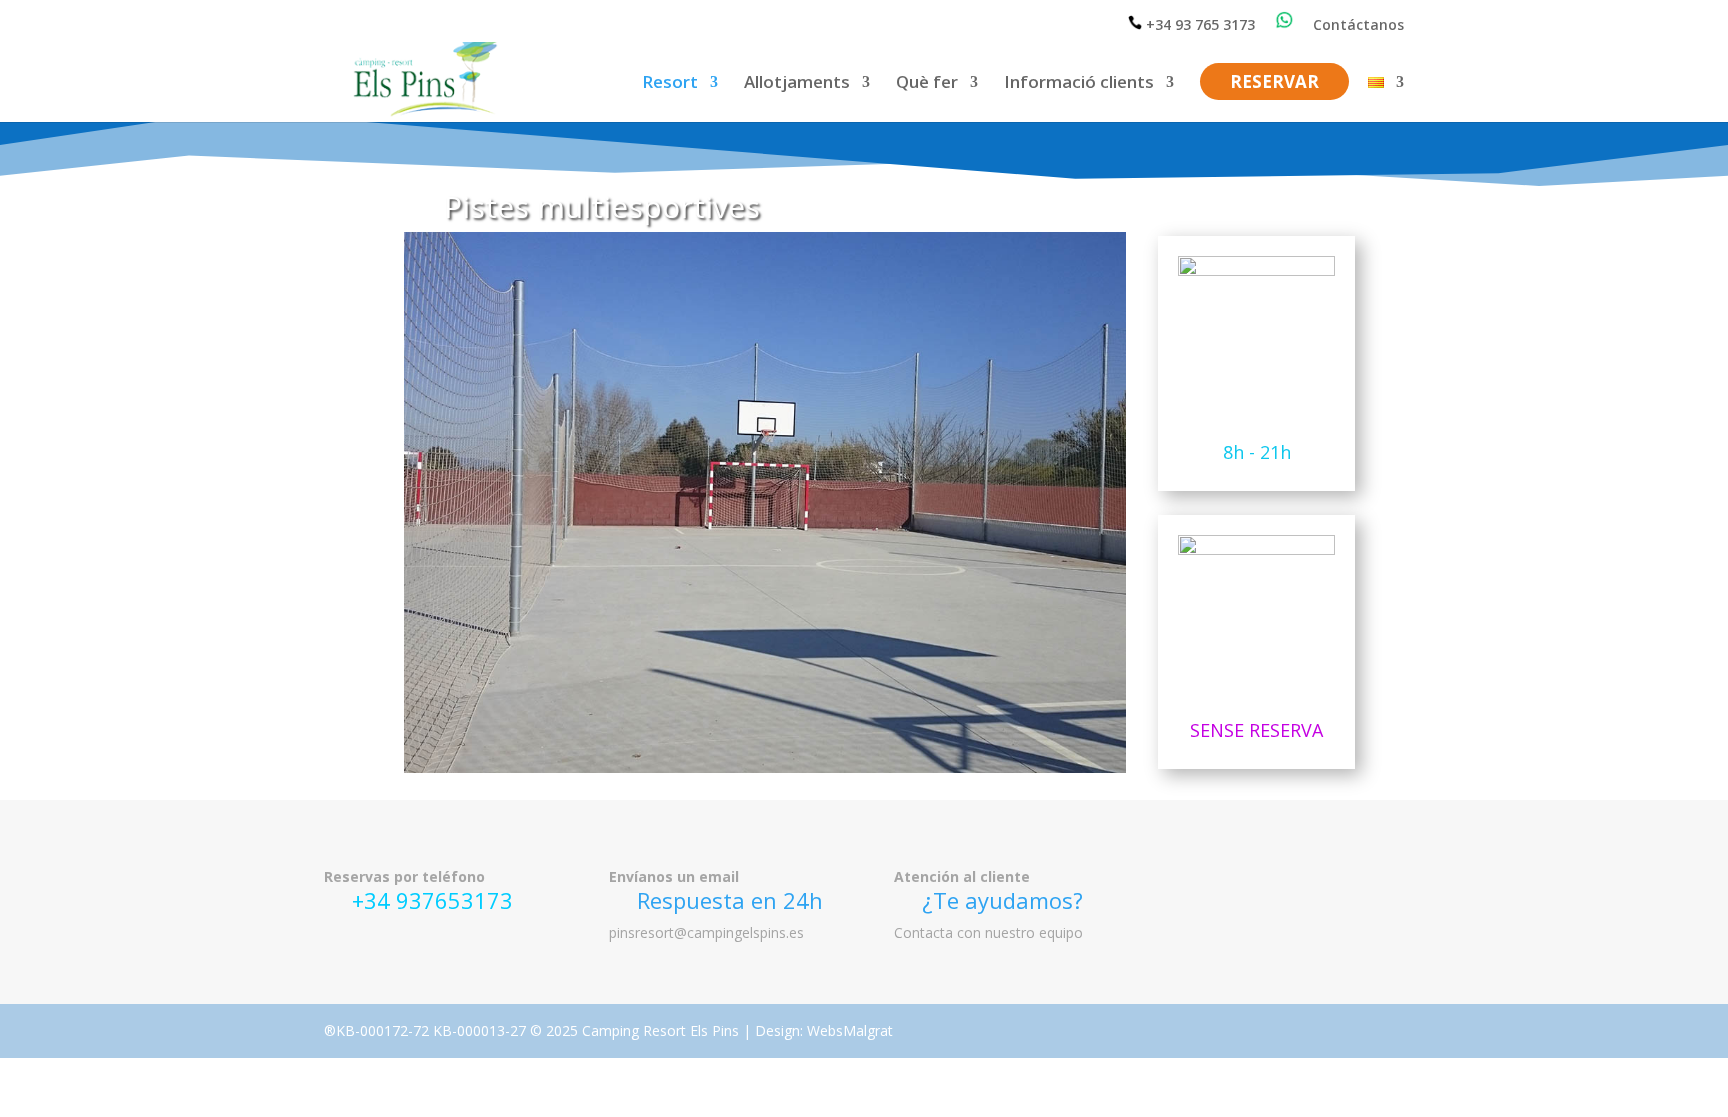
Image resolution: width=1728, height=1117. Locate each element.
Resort (670, 84)
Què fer (927, 84)
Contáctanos (1358, 26)
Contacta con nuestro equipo (988, 932)
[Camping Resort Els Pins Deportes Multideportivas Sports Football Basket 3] (765, 767)
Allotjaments (797, 84)
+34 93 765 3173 (1198, 24)
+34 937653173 (432, 900)
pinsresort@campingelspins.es (706, 932)
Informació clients (1079, 84)
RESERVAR (1274, 84)
